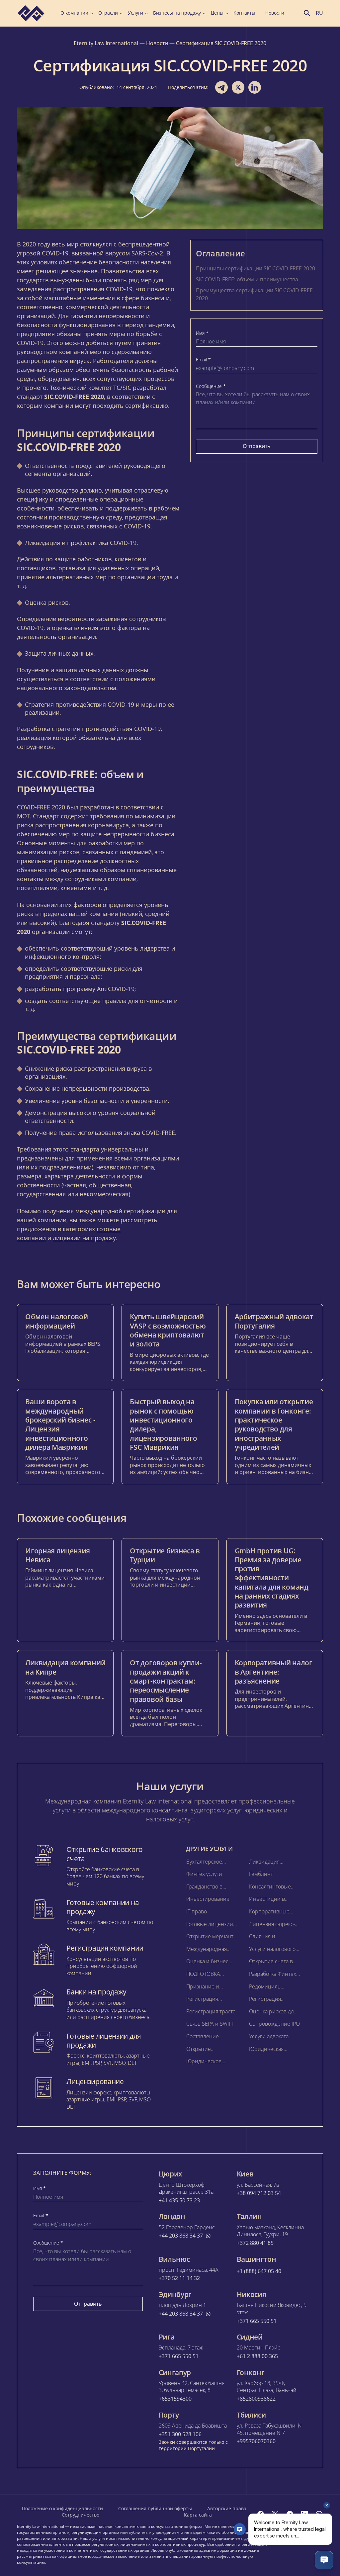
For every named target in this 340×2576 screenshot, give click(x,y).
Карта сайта (198, 2515)
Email (203, 360)
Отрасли (108, 13)
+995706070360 (256, 2441)
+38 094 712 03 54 (259, 2193)
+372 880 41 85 (255, 2243)
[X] (275, 2514)
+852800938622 (256, 2399)
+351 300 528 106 (180, 2434)
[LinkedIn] (304, 2514)
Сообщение (211, 386)
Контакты (244, 13)
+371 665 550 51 (257, 2321)
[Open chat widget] (324, 2560)
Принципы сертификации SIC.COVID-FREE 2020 (255, 268)
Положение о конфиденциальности (62, 2508)
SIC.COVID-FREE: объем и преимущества (247, 279)
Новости (275, 13)
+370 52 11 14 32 (179, 2278)
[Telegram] (290, 2514)
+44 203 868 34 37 (181, 2236)
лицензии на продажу (84, 1238)
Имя (202, 333)
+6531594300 (175, 2399)
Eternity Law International (106, 43)
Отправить (256, 446)
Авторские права (227, 2508)
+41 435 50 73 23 (179, 2201)
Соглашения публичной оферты (155, 2508)
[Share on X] (238, 87)
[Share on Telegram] (221, 87)
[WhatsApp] (319, 2514)
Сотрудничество (81, 2515)
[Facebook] (261, 2514)
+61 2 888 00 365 (257, 2356)
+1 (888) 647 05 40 (259, 2271)
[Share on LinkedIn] (255, 87)
